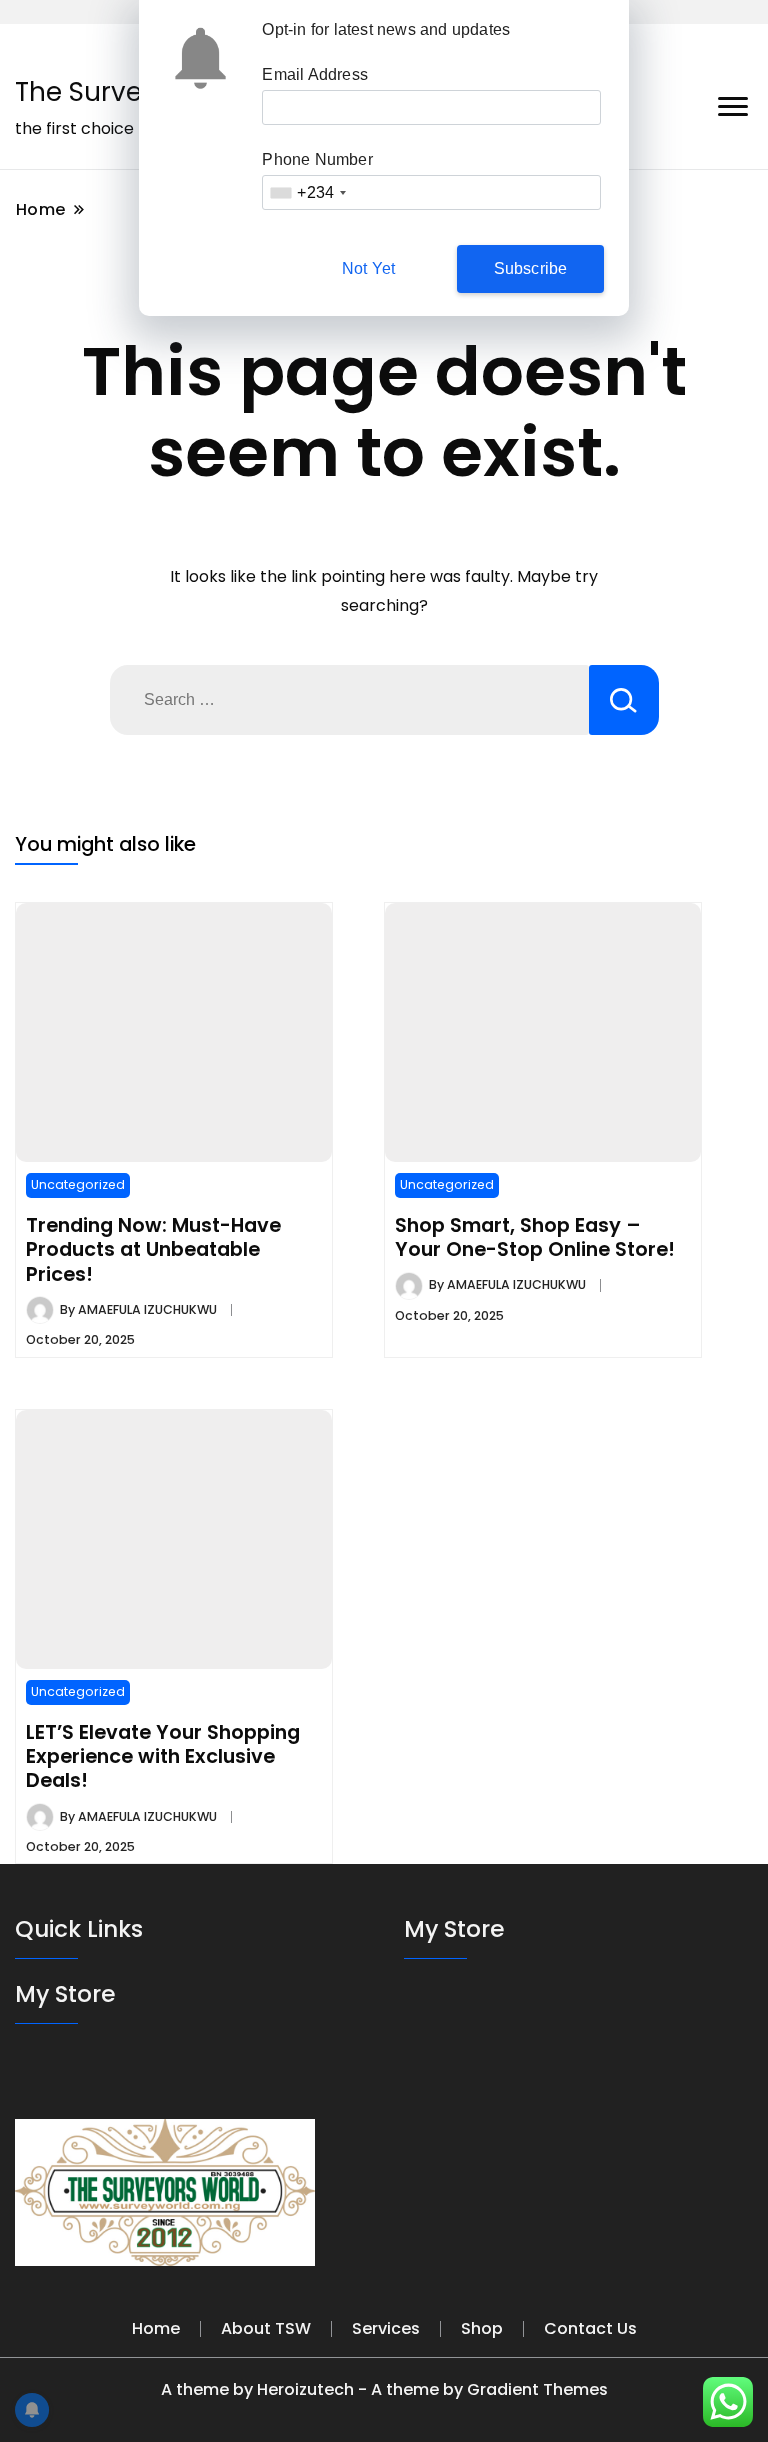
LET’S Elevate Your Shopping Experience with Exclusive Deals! (163, 1756)
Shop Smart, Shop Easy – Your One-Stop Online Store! (535, 1237)
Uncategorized (78, 1184)
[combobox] (307, 192)
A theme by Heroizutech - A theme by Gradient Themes (384, 2389)
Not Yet (368, 268)
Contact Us (590, 2328)
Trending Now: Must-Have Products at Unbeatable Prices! (153, 1249)
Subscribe (531, 268)
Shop (482, 2328)
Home (156, 2328)
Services (386, 2328)
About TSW (266, 2328)
